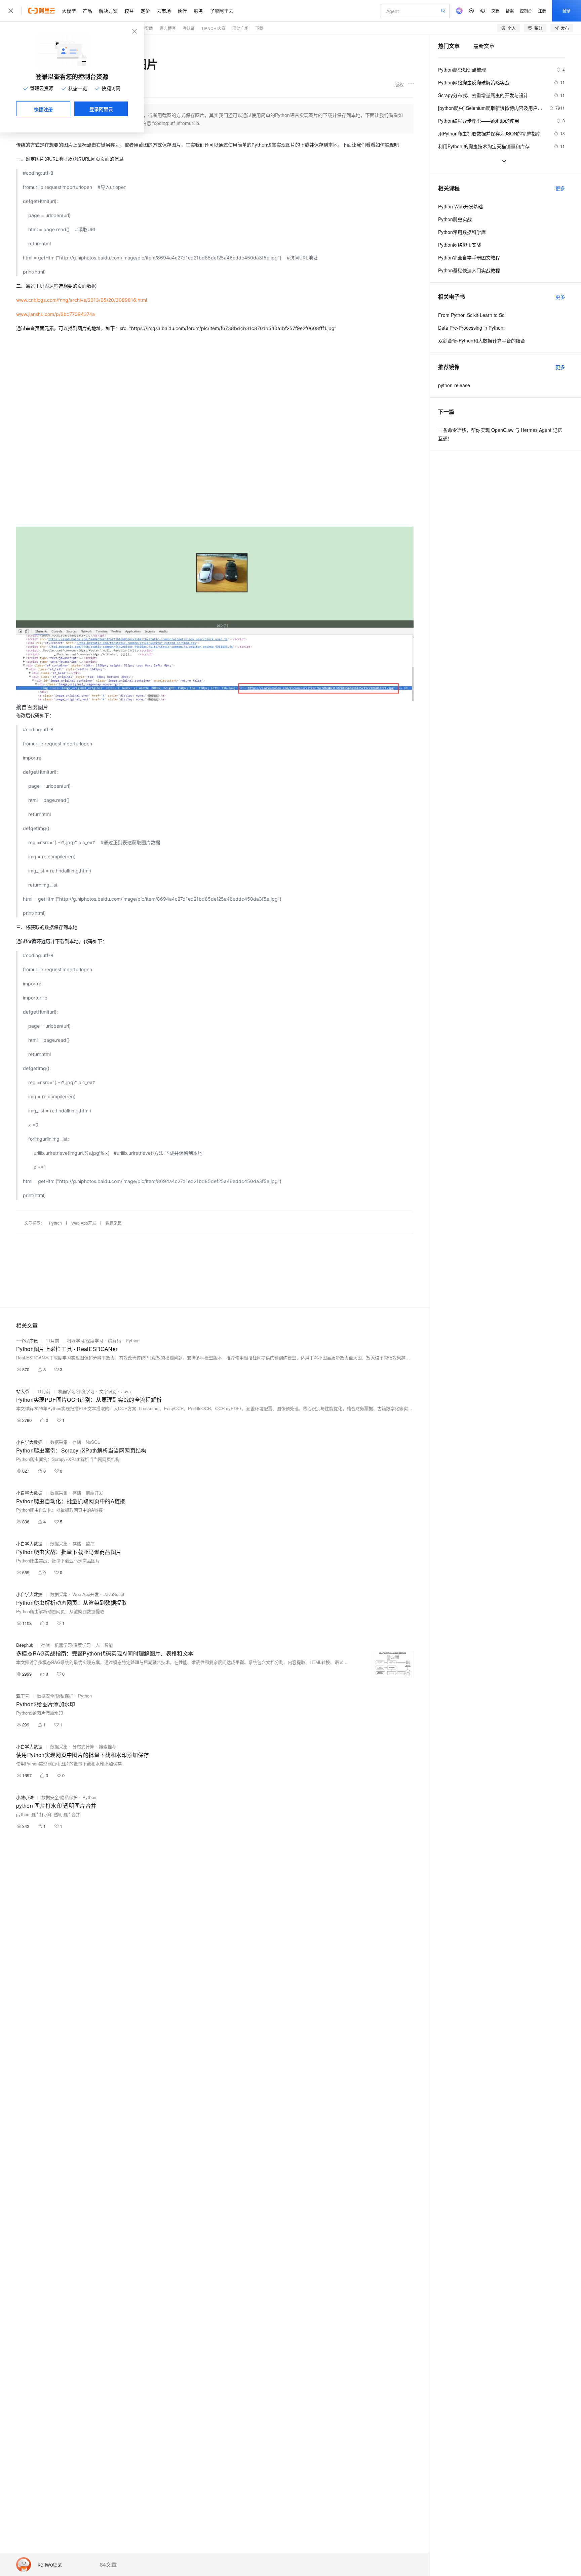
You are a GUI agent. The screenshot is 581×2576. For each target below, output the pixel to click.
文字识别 (108, 1391)
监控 (90, 1543)
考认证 (189, 28)
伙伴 (182, 11)
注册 (542, 11)
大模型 (69, 11)
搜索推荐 (108, 1746)
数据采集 (114, 1223)
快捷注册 (43, 109)
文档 (496, 11)
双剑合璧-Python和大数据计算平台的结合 (482, 340)
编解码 (114, 1340)
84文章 (108, 2565)
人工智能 (104, 1645)
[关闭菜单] (11, 11)
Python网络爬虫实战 (460, 245)
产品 (87, 11)
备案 (510, 11)
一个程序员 (27, 1340)
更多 (560, 188)
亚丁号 (23, 1696)
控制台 (526, 11)
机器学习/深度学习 (85, 1340)
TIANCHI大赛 (214, 28)
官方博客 (168, 28)
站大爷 (23, 1391)
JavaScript (114, 1594)
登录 (567, 11)
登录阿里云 (101, 109)
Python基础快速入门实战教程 (469, 270)
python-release (454, 385)
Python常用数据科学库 (462, 232)
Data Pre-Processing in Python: (471, 328)
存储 (77, 1442)
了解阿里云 (222, 11)
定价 (145, 11)
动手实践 (145, 28)
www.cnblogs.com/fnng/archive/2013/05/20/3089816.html (82, 300)
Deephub (25, 1645)
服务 (198, 11)
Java (126, 1391)
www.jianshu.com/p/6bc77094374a (55, 314)
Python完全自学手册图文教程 (469, 257)
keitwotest (50, 2565)
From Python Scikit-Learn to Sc (471, 315)
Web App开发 (84, 1223)
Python (55, 1223)
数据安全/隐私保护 (55, 1696)
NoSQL (93, 1442)
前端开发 (94, 1493)
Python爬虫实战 (455, 219)
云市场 (164, 11)
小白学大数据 (29, 1442)
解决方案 (108, 11)
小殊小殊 (25, 1797)
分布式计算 (83, 1746)
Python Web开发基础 (460, 206)
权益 (129, 11)
